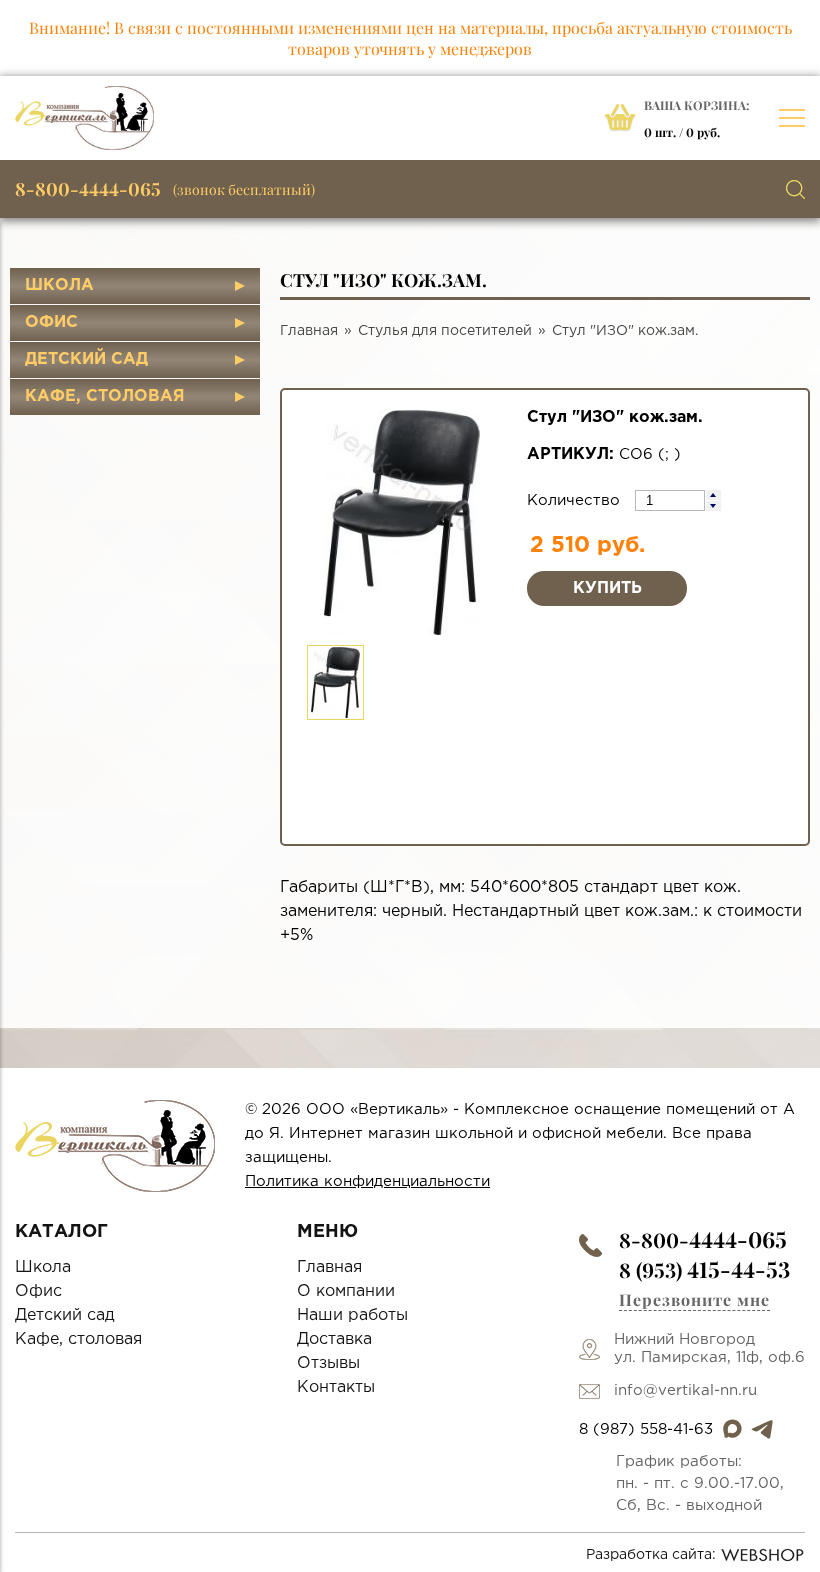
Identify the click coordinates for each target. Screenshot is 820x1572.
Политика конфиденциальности (367, 1181)
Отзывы (328, 1363)
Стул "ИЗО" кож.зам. (625, 331)
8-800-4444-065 (88, 189)
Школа (59, 285)
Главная (309, 331)
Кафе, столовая (105, 396)
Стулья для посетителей (445, 331)
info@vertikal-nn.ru (685, 1390)
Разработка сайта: (651, 1555)
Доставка (334, 1339)
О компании (346, 1291)
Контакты (336, 1387)
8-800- (703, 1239)
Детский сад (86, 359)
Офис (51, 322)
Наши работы (352, 1315)
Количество (576, 500)
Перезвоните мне (694, 1299)
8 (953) (704, 1269)
